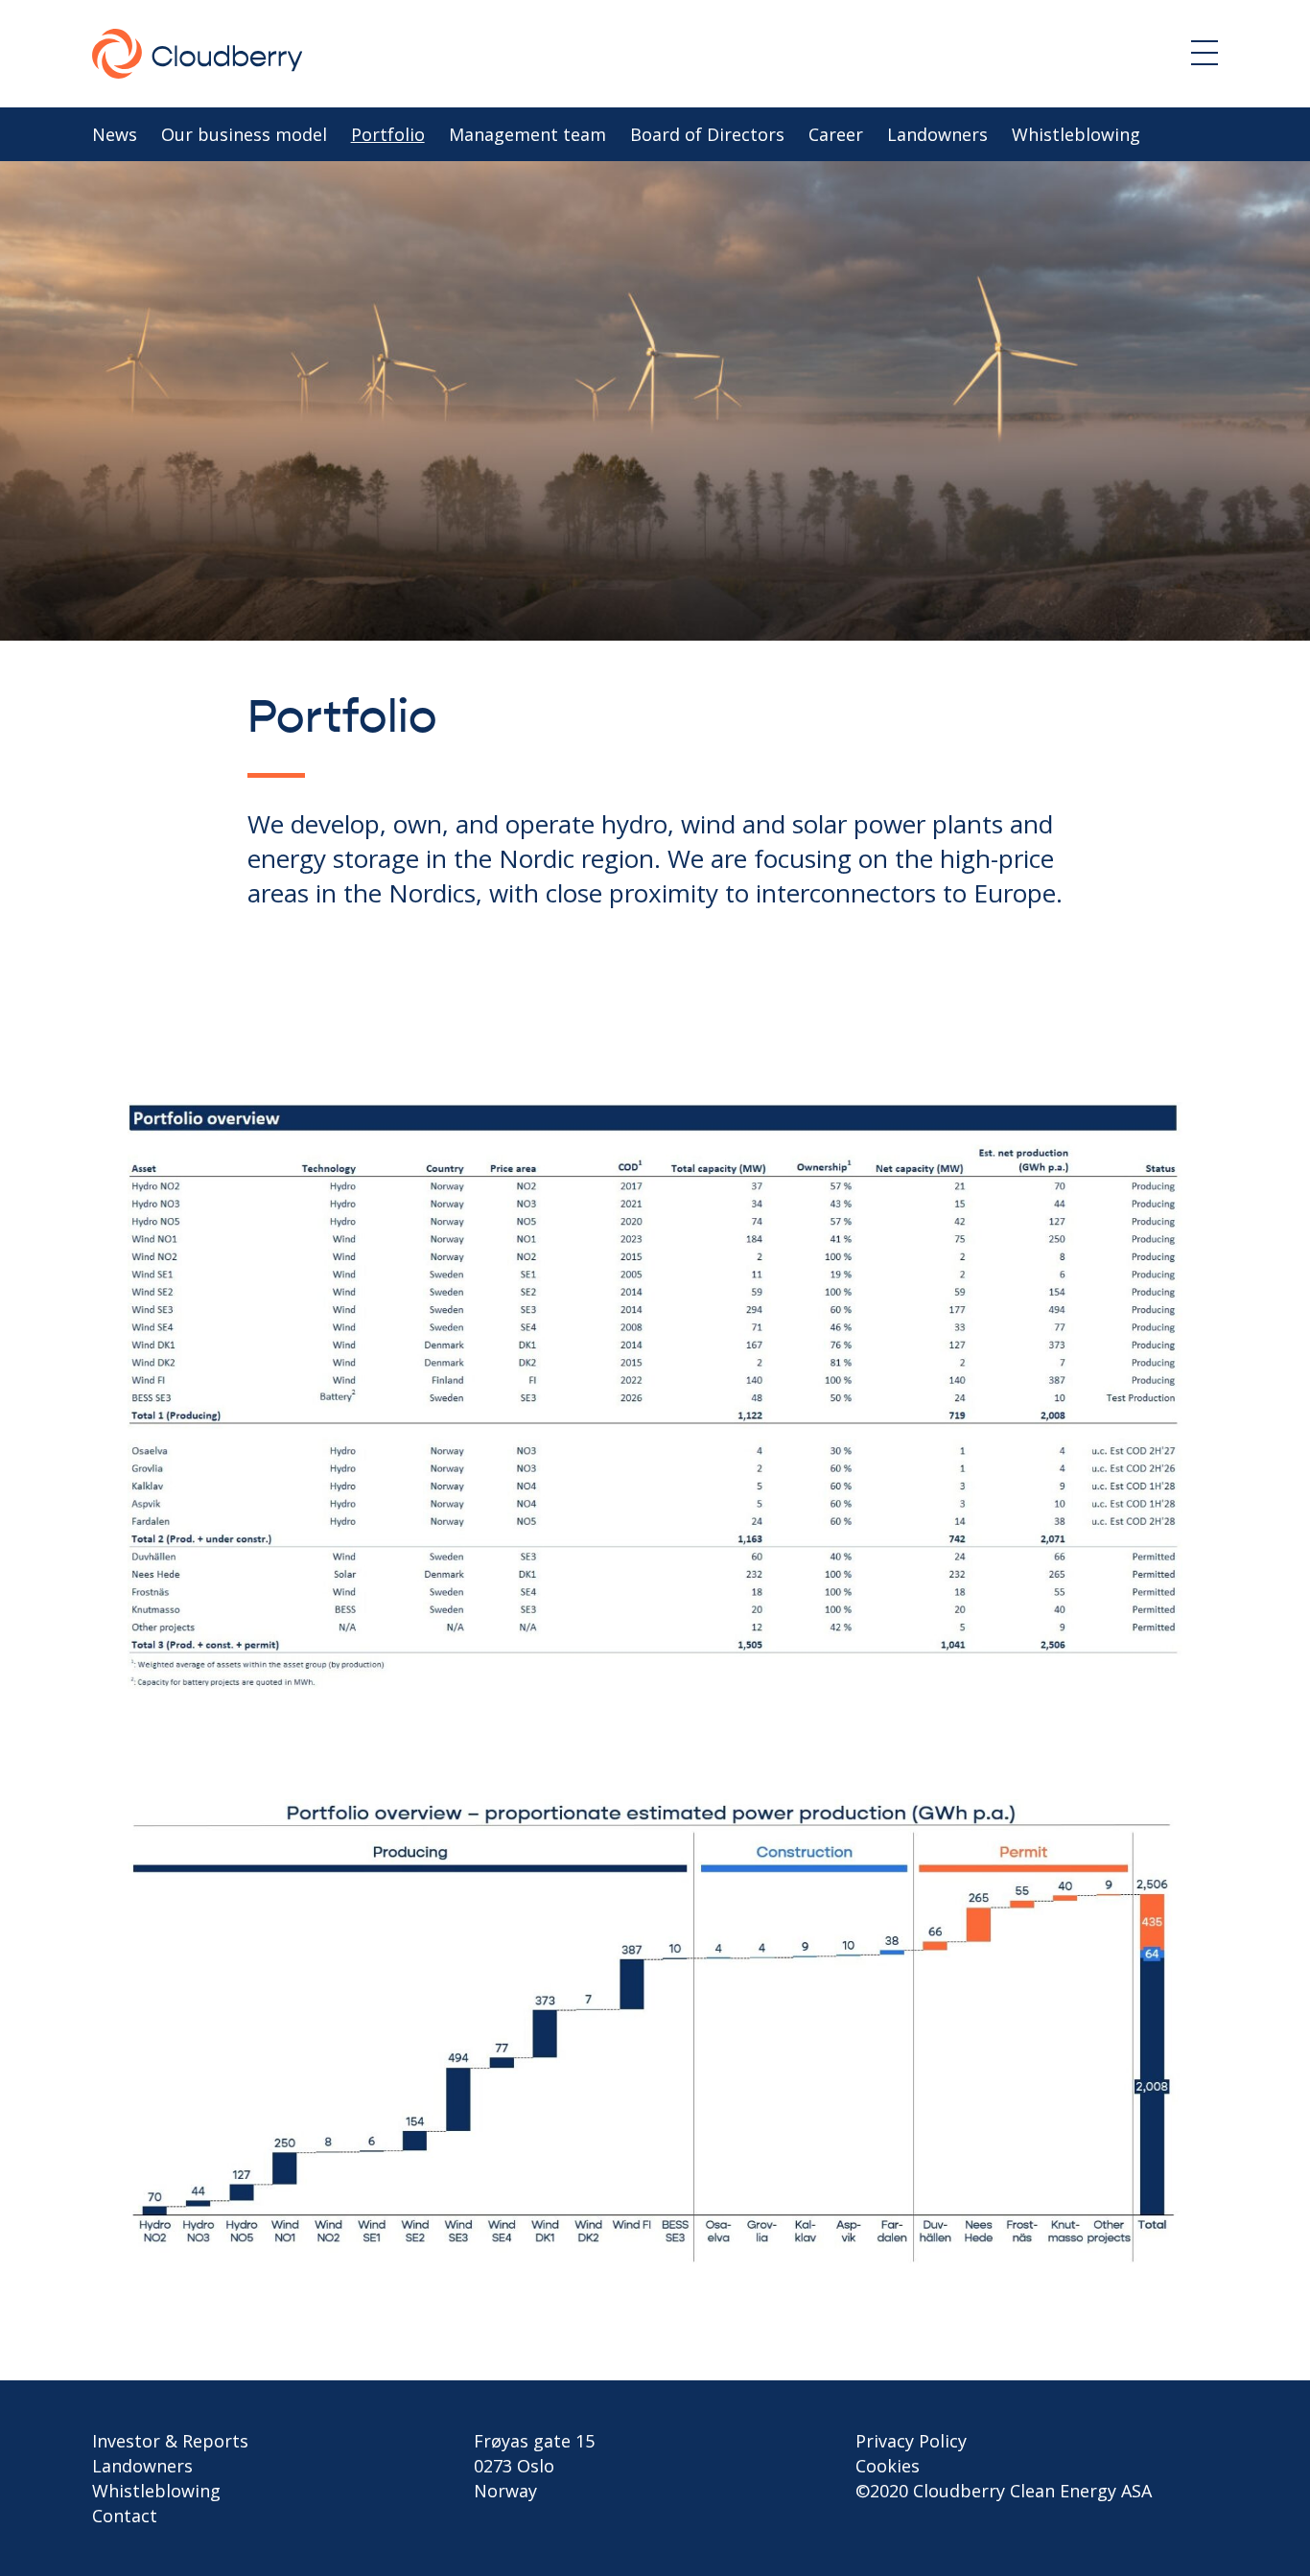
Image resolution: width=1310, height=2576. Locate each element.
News (115, 134)
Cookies (888, 2466)
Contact (125, 2516)
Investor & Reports (170, 2441)
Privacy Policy (911, 2441)
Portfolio (388, 134)
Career (836, 134)
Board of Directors (707, 134)
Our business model (244, 134)
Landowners (937, 134)
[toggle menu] (1205, 53)
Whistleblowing (1076, 134)
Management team (527, 134)
